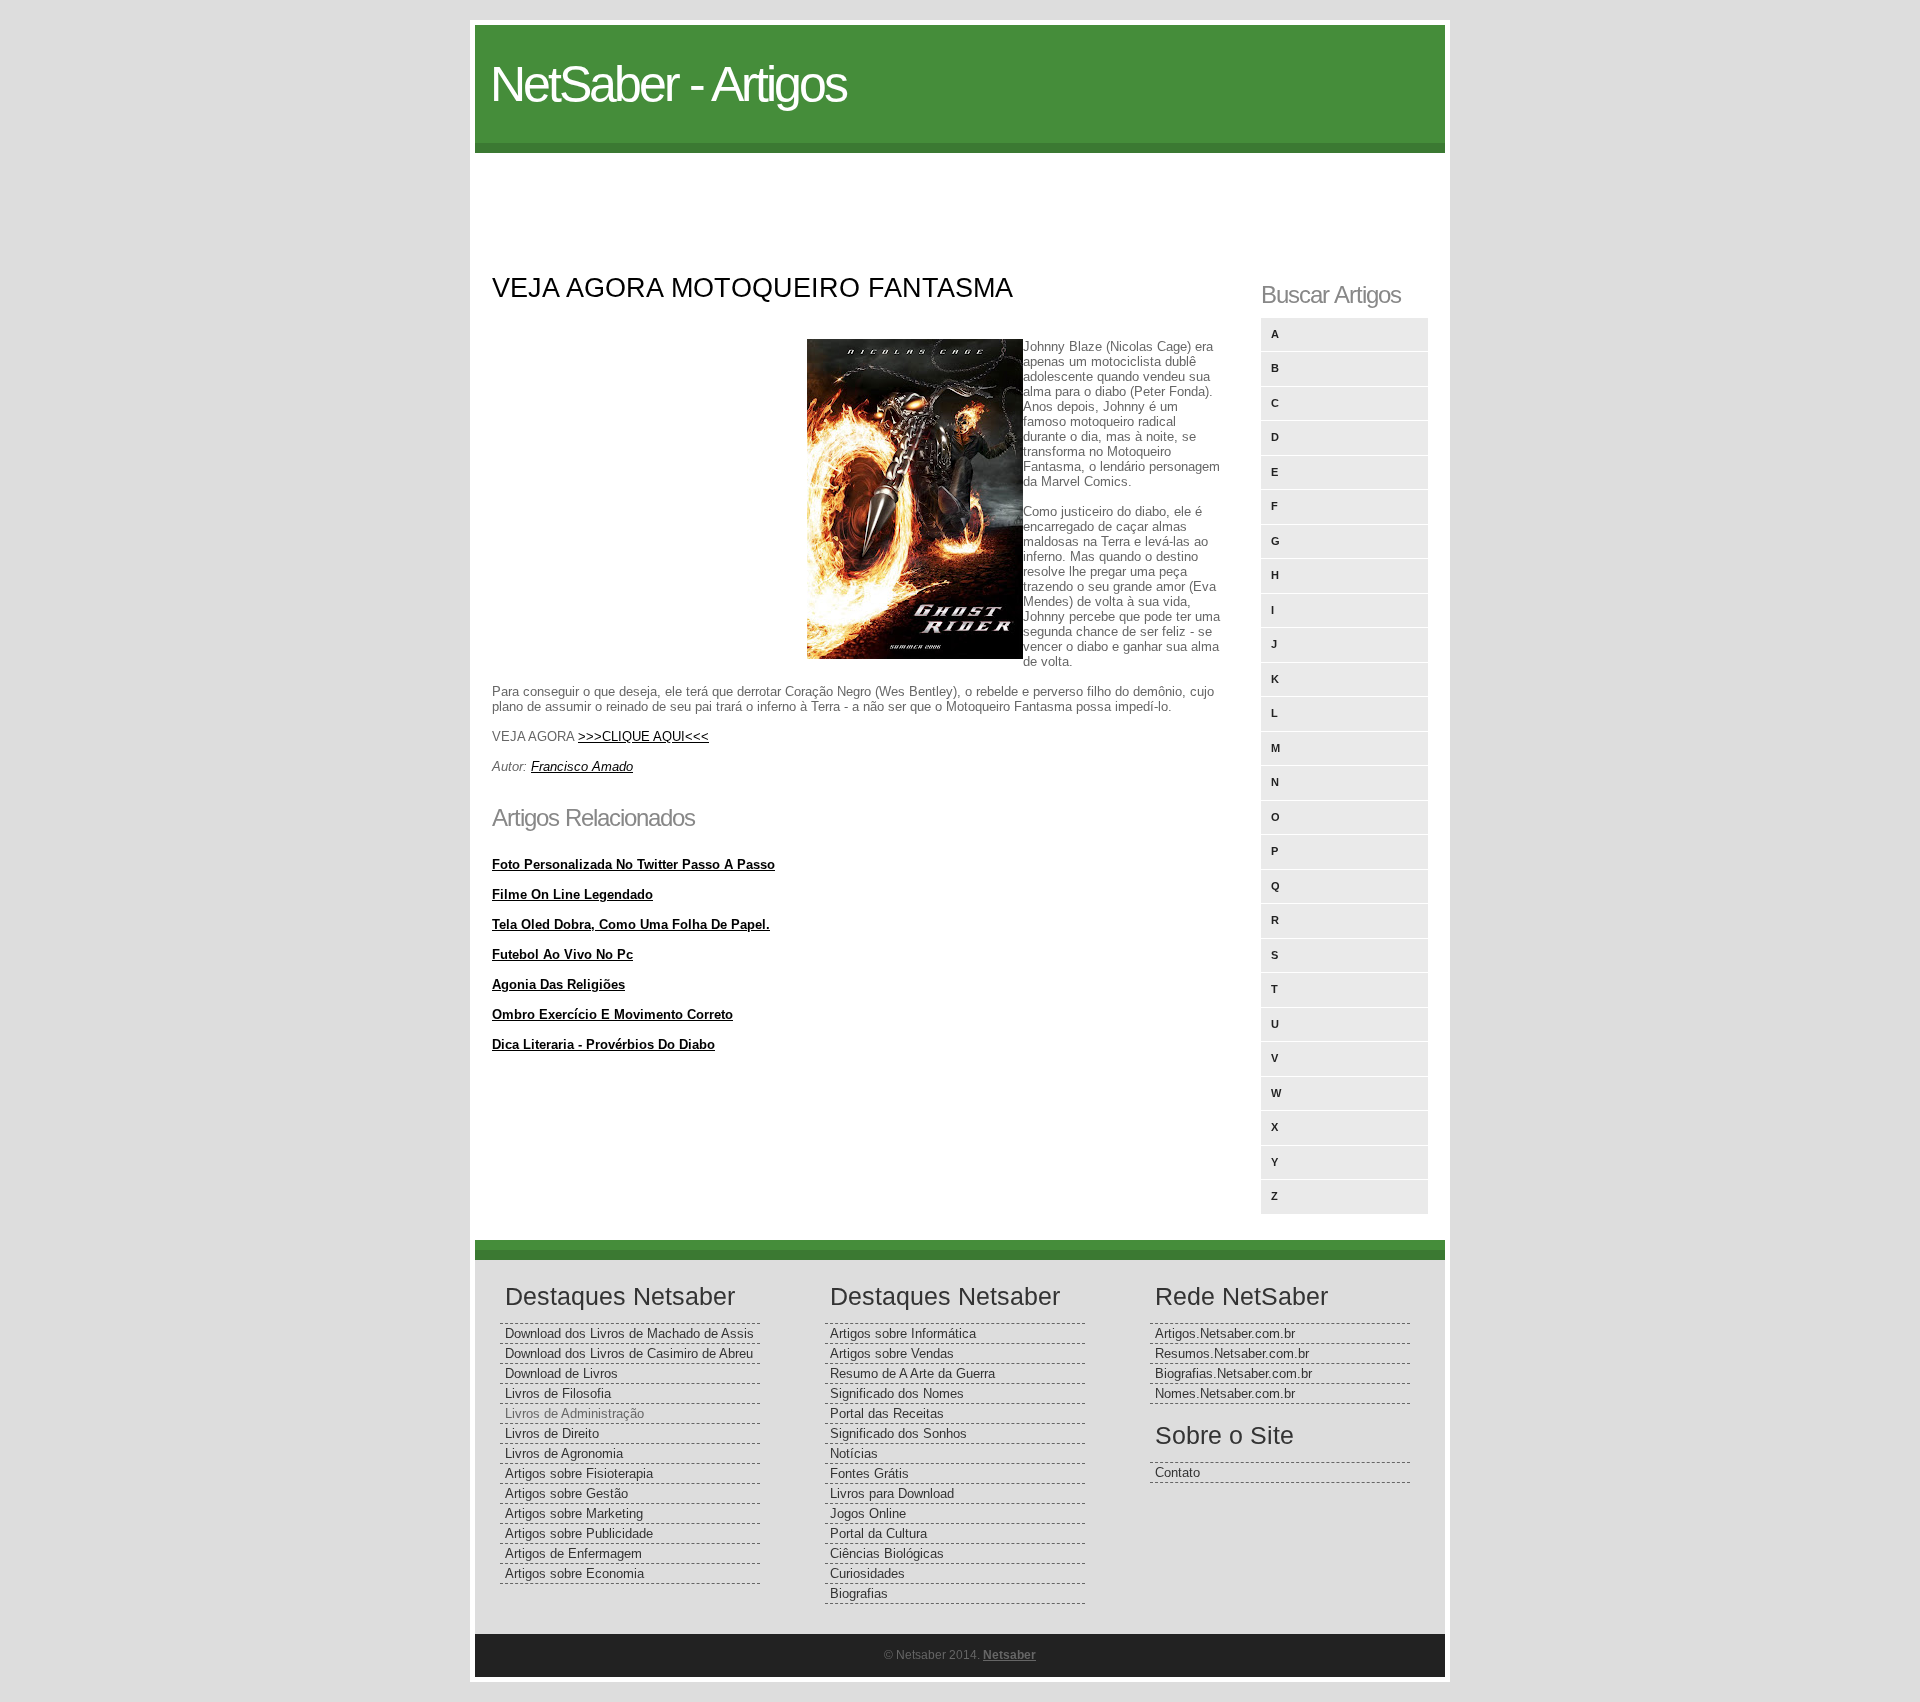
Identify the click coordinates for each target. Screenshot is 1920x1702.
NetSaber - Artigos (668, 84)
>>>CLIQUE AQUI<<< (643, 736)
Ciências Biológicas (887, 1553)
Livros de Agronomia (564, 1453)
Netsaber (1009, 1655)
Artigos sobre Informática (903, 1333)
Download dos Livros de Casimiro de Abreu (629, 1353)
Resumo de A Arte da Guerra (912, 1373)
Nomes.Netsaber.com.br (1225, 1393)
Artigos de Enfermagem (573, 1553)
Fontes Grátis (869, 1473)
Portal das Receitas (887, 1413)
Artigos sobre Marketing (574, 1513)
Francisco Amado (582, 766)
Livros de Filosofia (558, 1393)
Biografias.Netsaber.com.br (1233, 1373)
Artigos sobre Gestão (566, 1493)
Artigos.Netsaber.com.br (1225, 1333)
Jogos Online (868, 1513)
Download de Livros (561, 1373)
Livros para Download (892, 1493)
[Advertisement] (960, 198)
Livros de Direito (552, 1433)
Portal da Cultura (878, 1533)
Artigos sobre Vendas (892, 1353)
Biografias (859, 1593)
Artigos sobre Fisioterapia (579, 1473)
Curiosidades (867, 1573)
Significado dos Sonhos (898, 1433)
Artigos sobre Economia (574, 1573)
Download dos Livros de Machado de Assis (629, 1333)
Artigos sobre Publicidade (579, 1533)
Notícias (854, 1453)
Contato (1177, 1472)
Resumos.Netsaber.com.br (1232, 1353)
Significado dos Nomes (897, 1393)
